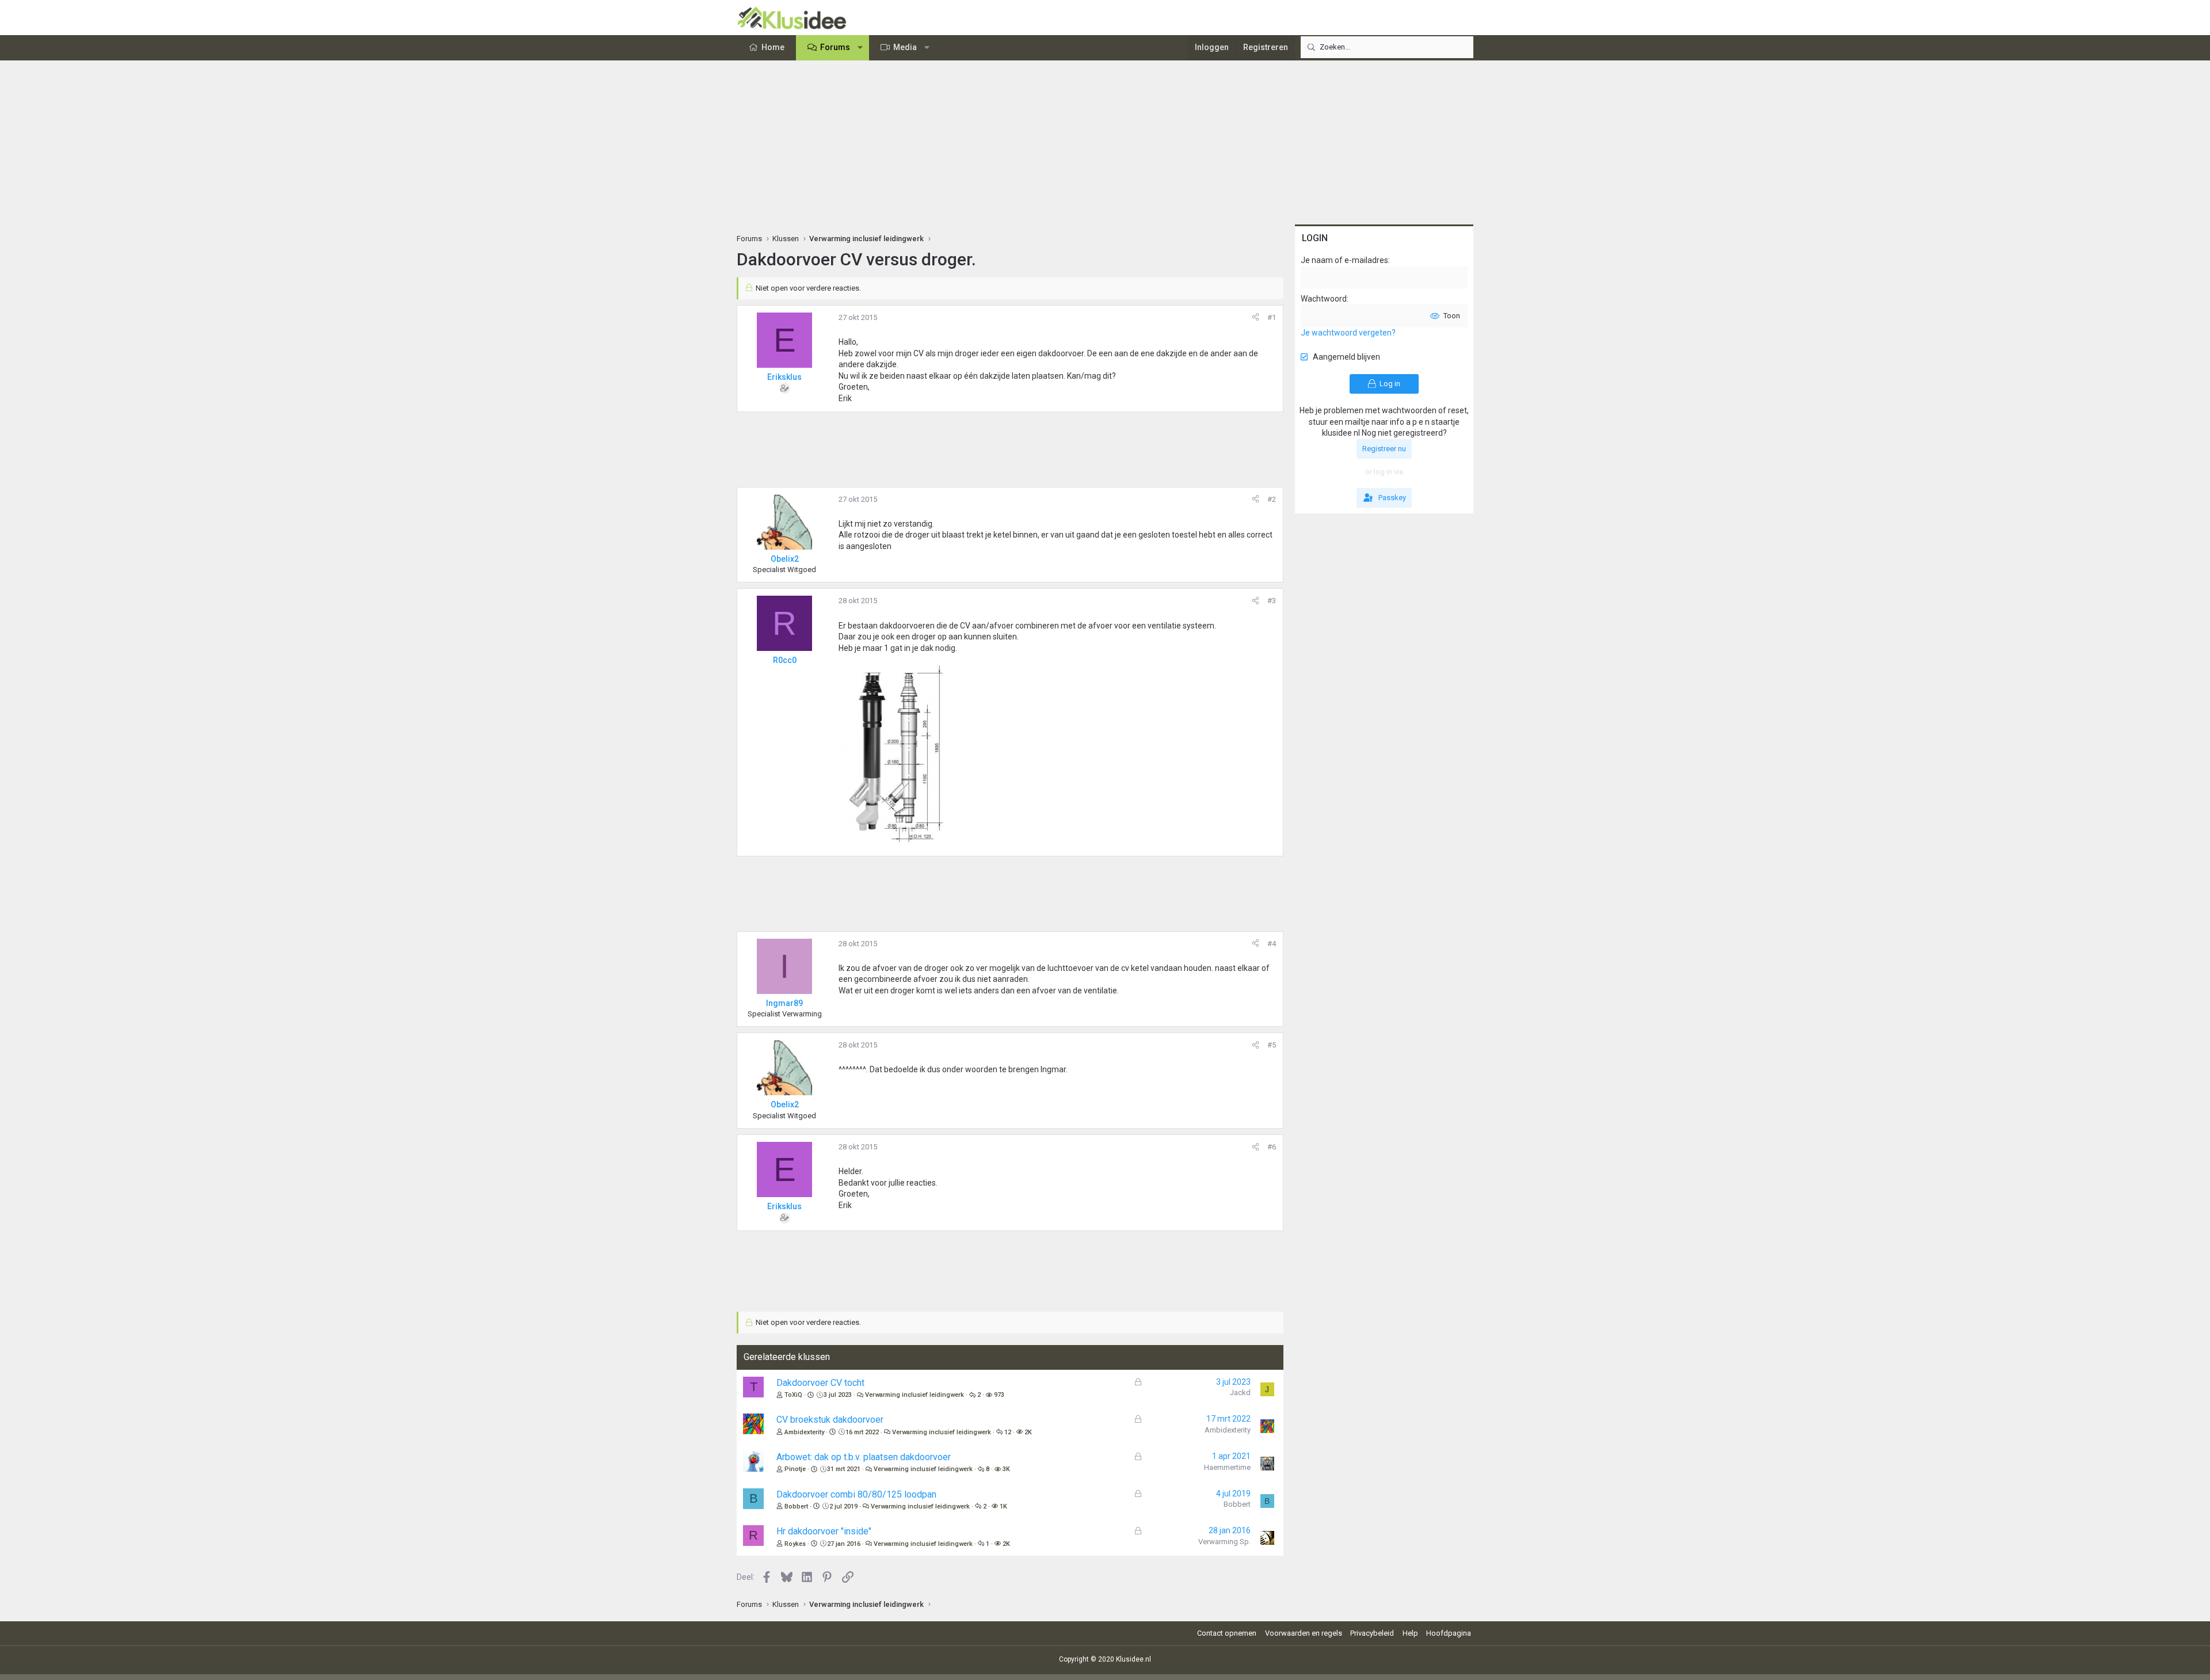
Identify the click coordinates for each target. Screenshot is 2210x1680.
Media (905, 47)
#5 (1272, 1045)
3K (1006, 1469)
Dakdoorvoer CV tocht (820, 1383)
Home (773, 47)
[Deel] (1255, 318)
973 (999, 1395)
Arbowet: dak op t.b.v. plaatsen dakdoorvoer (864, 1457)
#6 (1272, 1147)
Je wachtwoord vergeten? (1348, 333)
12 (1008, 1432)
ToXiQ (793, 1395)
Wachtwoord (1324, 299)
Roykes (795, 1544)
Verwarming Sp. (1224, 1542)
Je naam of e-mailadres (1344, 260)
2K (1028, 1432)
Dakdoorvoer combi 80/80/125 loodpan (856, 1494)
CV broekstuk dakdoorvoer (830, 1420)
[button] (860, 48)
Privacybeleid (1372, 1633)
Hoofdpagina (1449, 1633)
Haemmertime (1227, 1467)
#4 (1272, 944)
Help (1410, 1633)
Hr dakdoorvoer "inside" (824, 1531)
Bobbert (796, 1506)
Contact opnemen (1227, 1633)
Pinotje (795, 1469)
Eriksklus (784, 377)
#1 (1272, 317)
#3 (1272, 601)
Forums (835, 47)
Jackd (1240, 1393)
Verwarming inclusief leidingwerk (915, 1395)
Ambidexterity (804, 1432)
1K (1003, 1506)
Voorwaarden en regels (1304, 1633)
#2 (1272, 499)
